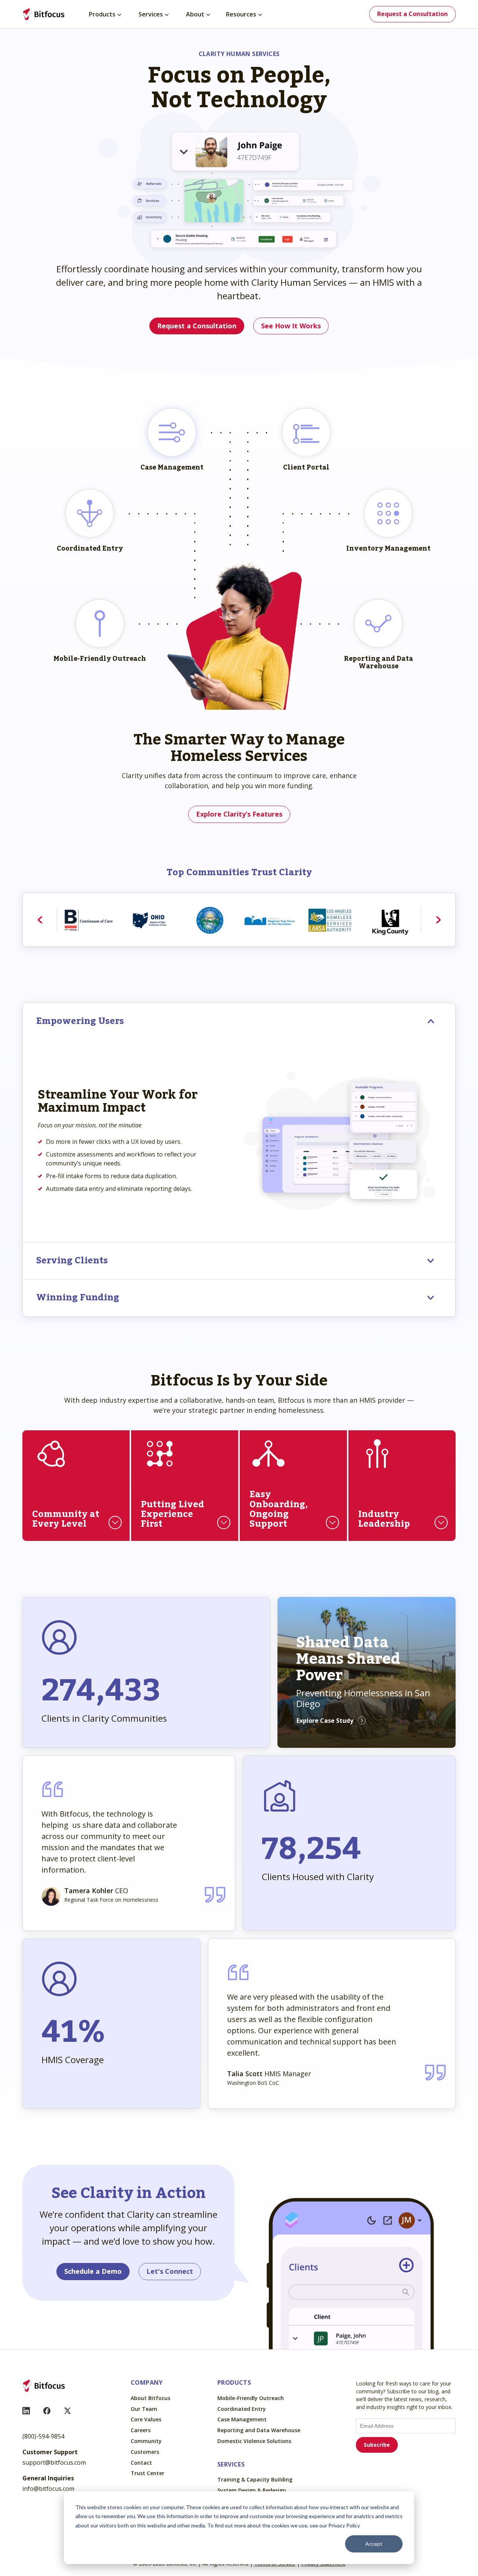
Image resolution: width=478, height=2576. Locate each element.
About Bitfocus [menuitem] (150, 2398)
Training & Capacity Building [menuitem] (255, 2480)
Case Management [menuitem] (242, 2420)
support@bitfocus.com (54, 2462)
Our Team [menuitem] (144, 2409)
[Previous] (40, 920)
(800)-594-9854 (43, 2436)
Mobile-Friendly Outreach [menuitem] (251, 2398)
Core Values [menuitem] (146, 2420)
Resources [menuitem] (241, 14)
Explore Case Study (325, 1721)
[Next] (438, 920)
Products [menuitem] (102, 14)
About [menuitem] (195, 14)
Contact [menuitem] (141, 2463)
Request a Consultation (412, 14)
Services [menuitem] (151, 14)
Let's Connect (170, 2271)
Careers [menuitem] (141, 2431)
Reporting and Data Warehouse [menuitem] (259, 2431)
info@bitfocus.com (48, 2489)
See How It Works (291, 326)
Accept (374, 2544)
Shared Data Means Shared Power (348, 1659)
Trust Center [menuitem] (148, 2473)
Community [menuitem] (146, 2441)
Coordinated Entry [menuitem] (242, 2409)
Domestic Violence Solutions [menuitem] (254, 2441)
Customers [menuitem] (145, 2452)
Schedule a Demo (93, 2271)
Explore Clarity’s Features (239, 814)
